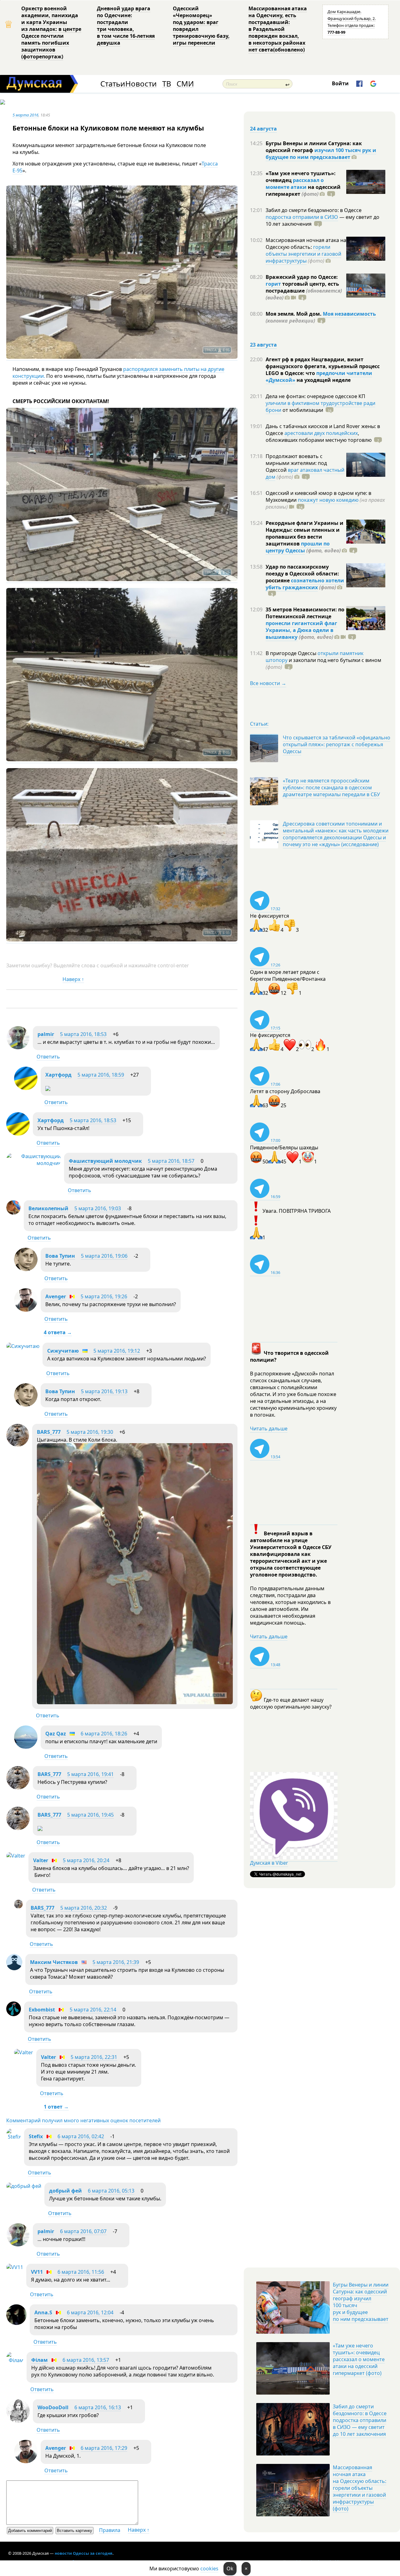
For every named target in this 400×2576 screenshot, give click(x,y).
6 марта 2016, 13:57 (86, 2360)
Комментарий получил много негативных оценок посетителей (83, 2120)
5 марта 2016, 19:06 (104, 1256)
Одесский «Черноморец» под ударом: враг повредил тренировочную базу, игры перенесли (201, 26)
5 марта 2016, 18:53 (83, 1034)
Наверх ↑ (73, 979)
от (302, 410)
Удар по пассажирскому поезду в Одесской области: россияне (302, 574)
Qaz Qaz (56, 1734)
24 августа (263, 129)
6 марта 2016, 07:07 (83, 2231)
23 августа (263, 345)
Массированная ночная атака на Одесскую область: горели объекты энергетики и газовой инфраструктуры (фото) (360, 2488)
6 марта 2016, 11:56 (81, 2272)
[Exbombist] (14, 2014)
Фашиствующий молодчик (105, 1161)
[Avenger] (26, 1310)
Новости (141, 84)
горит (273, 284)
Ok (230, 2569)
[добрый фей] (24, 2186)
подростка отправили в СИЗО (302, 217)
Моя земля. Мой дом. (294, 314)
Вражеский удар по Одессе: (302, 277)
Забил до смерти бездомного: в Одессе (314, 210)
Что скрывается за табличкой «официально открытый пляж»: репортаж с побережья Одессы (337, 744)
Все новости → (268, 683)
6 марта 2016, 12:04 (90, 2312)
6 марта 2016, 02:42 (81, 2136)
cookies (209, 2569)
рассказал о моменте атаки (295, 184)
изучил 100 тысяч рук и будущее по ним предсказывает (321, 154)
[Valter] (16, 1856)
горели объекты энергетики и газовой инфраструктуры (303, 254)
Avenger (56, 1296)
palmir (46, 1034)
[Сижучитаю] (23, 1346)
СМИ (185, 84)
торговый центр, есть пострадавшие (304, 291)
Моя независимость (349, 314)
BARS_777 (49, 1432)
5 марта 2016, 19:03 (98, 1208)
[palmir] (18, 1048)
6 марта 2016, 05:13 (111, 2191)
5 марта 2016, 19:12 (117, 1351)
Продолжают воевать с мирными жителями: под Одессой (296, 463)
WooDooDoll (53, 2407)
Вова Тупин (60, 1256)
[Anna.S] (16, 2323)
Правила (110, 2530)
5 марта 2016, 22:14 (93, 2010)
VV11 (37, 2272)
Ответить (48, 1057)
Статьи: (259, 724)
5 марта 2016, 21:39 (116, 1962)
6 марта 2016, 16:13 (98, 2407)
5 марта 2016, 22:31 (94, 2057)
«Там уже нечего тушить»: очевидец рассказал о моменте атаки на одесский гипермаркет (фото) (359, 2359)
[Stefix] (14, 2137)
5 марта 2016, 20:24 (86, 1860)
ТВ (167, 84)
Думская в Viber (269, 1863)
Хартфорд (58, 1075)
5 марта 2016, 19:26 (104, 1296)
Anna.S (43, 2312)
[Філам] (15, 2360)
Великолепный (48, 1208)
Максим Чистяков (54, 1962)
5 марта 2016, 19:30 (90, 1432)
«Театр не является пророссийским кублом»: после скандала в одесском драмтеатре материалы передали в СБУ (331, 787)
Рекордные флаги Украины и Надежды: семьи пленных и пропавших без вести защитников (305, 533)
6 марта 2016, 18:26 (104, 1734)
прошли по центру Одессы (298, 547)
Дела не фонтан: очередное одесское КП (315, 396)
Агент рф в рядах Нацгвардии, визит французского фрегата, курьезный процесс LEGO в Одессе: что (323, 366)
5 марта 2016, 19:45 (90, 1815)
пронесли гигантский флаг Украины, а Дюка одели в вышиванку (301, 630)
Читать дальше (269, 1429)
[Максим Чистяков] (14, 1968)
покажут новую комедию (328, 500)
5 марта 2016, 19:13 (104, 1391)
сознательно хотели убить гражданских (305, 584)
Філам (40, 2360)
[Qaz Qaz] (26, 1747)
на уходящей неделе (323, 380)
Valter (41, 1860)
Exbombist (42, 2010)
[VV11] (15, 2267)
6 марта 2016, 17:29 (104, 2448)
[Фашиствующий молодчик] (34, 1163)
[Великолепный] (13, 1213)
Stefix (36, 2136)
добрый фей (65, 2191)
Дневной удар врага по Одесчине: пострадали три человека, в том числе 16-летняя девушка (126, 26)
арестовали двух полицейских (321, 433)
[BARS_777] (18, 1445)
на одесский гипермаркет (303, 190)
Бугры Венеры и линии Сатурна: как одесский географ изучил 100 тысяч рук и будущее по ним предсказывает (361, 2302)
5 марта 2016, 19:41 (90, 1774)
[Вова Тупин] (26, 1269)
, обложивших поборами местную (319, 437)
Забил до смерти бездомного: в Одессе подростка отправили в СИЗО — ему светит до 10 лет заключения (360, 2420)
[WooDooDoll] (18, 2421)
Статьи (113, 84)
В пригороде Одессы (292, 653)
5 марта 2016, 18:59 (101, 1075)
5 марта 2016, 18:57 (171, 1161)
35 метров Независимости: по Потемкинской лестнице (305, 613)
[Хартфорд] (26, 1088)
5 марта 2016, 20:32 (84, 1908)
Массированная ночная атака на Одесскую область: (306, 244)
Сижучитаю (63, 1351)
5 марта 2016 (25, 115)
